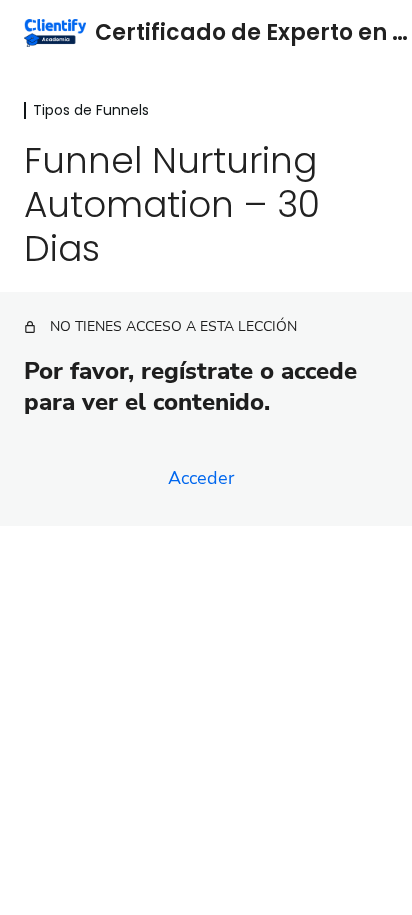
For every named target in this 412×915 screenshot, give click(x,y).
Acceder (201, 478)
